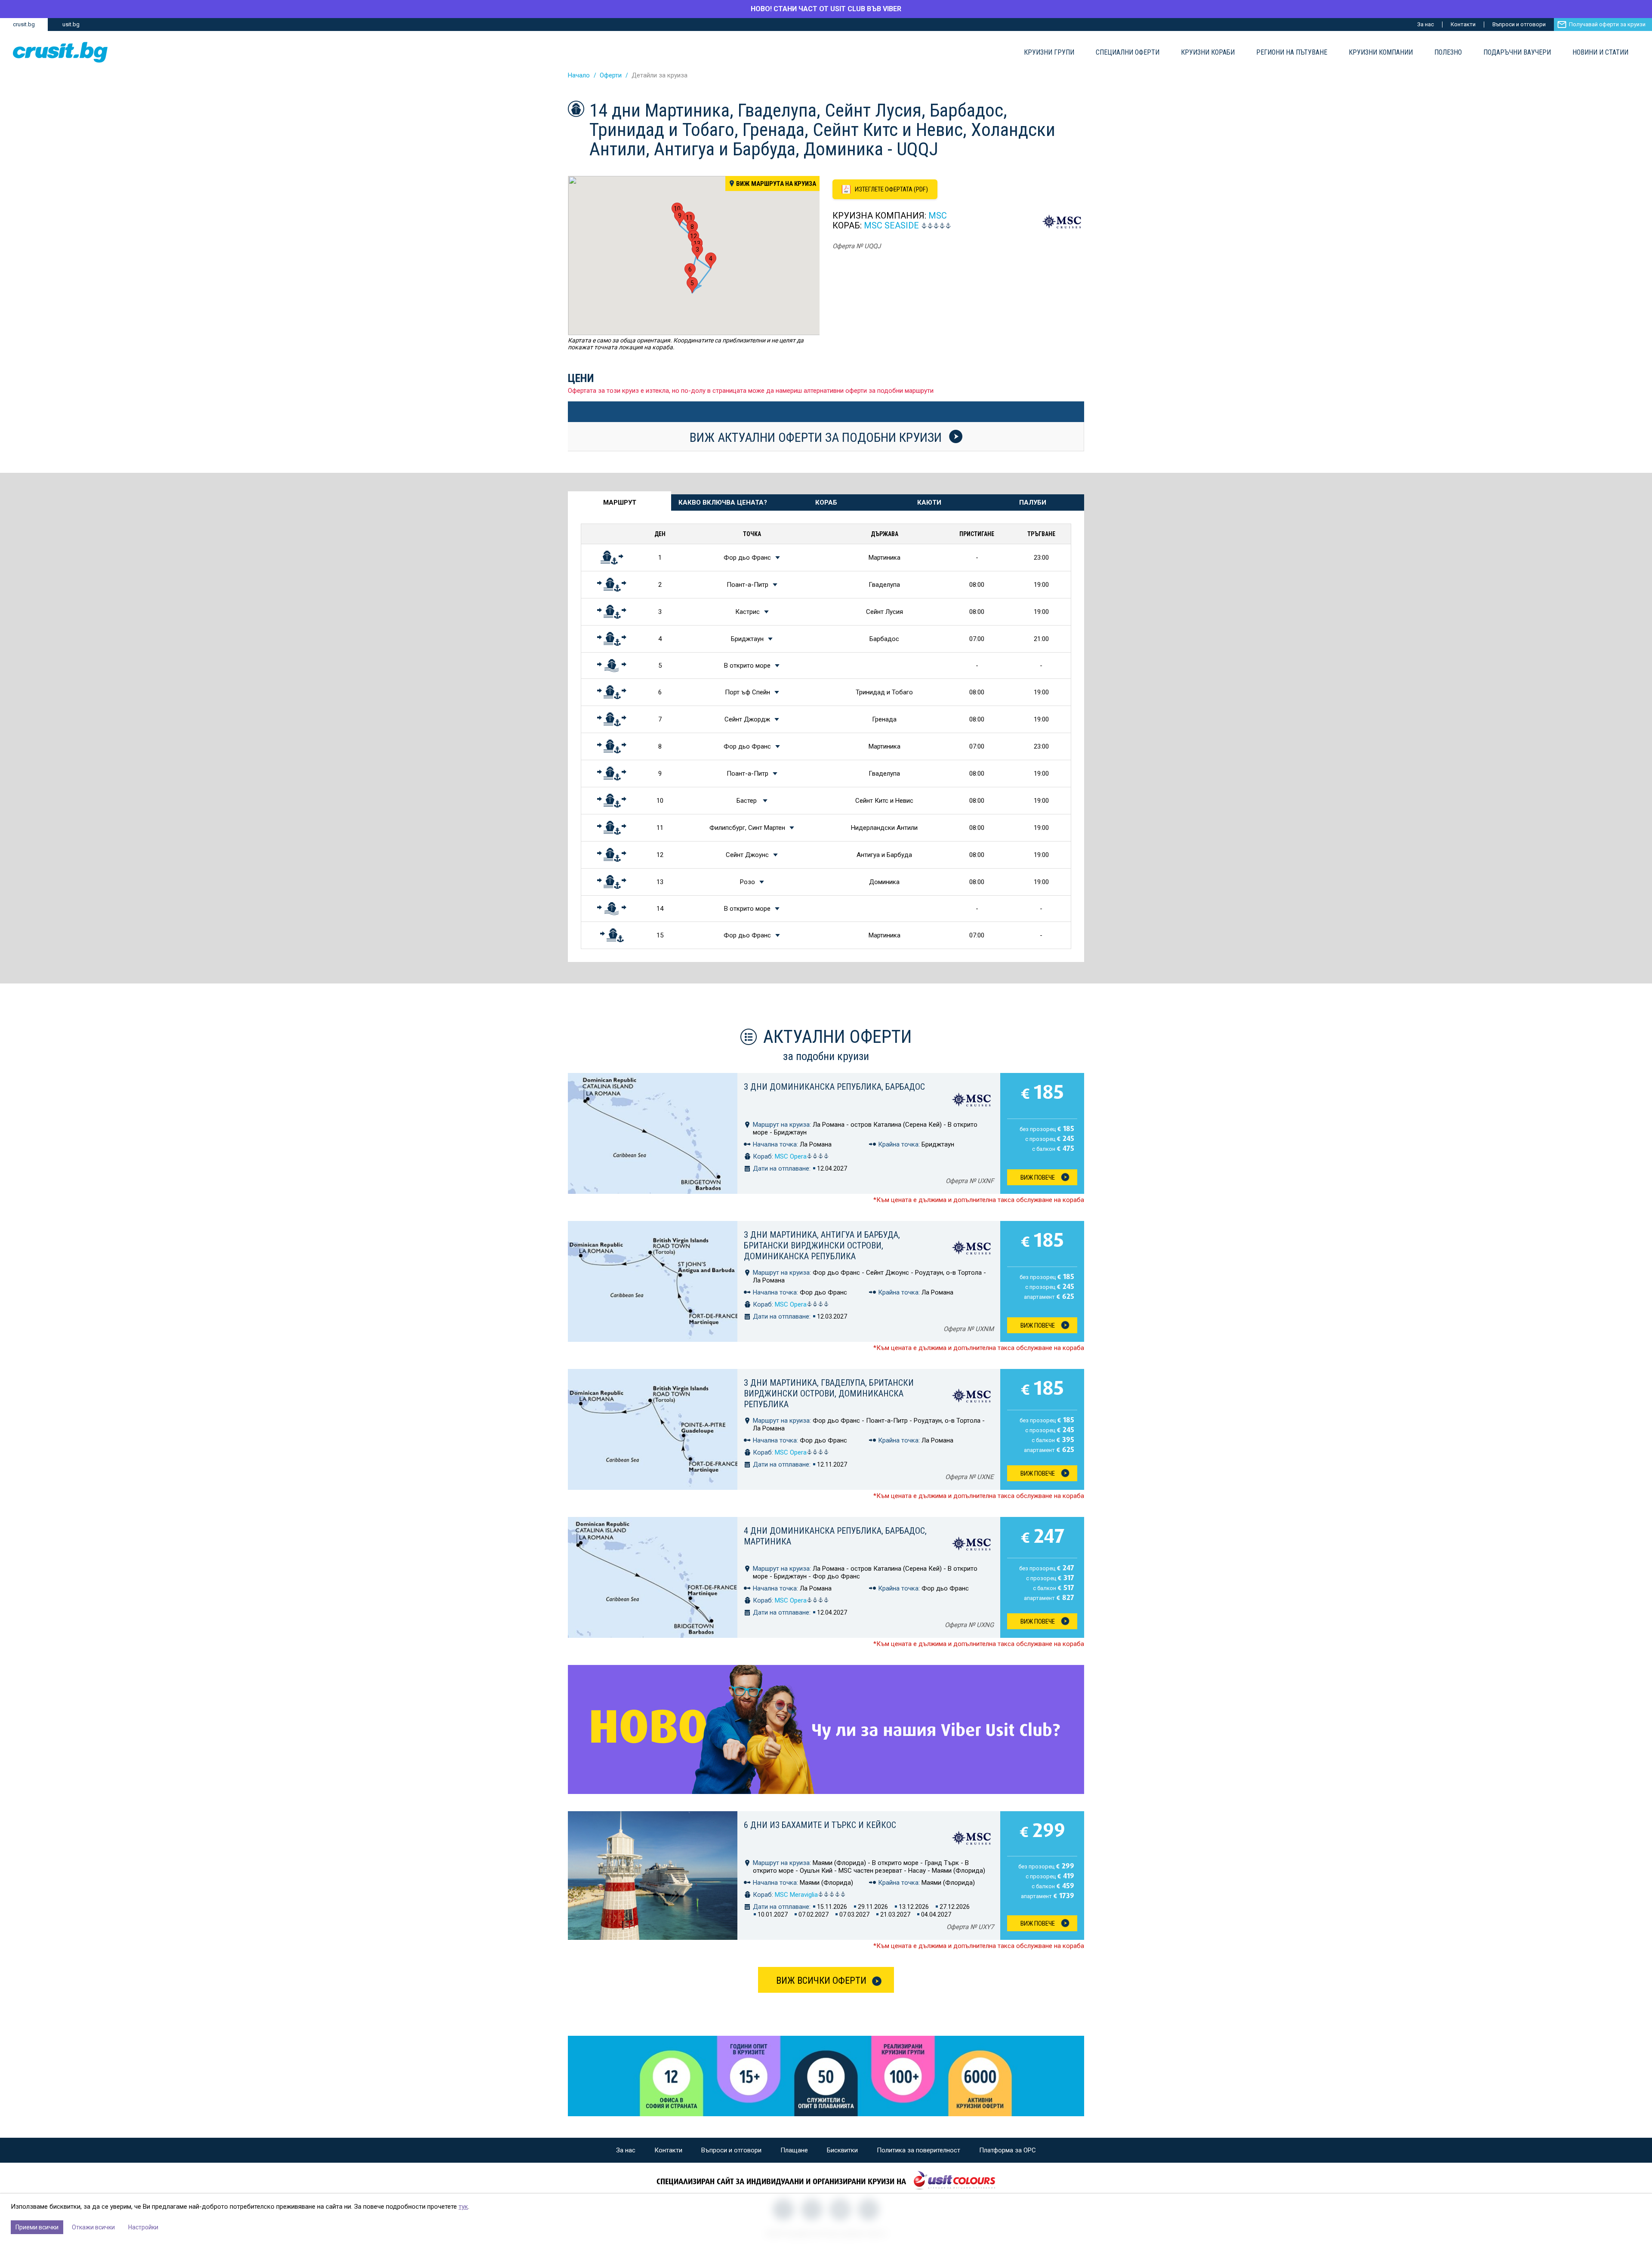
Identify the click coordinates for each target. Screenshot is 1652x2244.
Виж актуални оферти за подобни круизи (817, 437)
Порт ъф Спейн (747, 692)
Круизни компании (1381, 52)
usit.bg (71, 24)
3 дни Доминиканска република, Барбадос (834, 1087)
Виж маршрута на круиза (776, 184)
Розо (747, 882)
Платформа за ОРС (1008, 2150)
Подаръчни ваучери (1517, 52)
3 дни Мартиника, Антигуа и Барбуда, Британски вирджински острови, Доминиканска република (822, 1245)
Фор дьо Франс (747, 558)
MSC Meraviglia (796, 1895)
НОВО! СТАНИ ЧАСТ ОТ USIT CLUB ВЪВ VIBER (826, 9)
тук (463, 2207)
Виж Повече (1038, 1177)
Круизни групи (1049, 52)
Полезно (1448, 52)
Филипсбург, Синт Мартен (747, 828)
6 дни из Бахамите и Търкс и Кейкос (820, 1825)
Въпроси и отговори (1519, 24)
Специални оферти (1128, 52)
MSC (938, 216)
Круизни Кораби (1208, 52)
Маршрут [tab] (620, 502)
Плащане (794, 2150)
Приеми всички (37, 2227)
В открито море (747, 666)
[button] (697, 251)
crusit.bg (24, 24)
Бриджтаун (747, 639)
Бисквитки (842, 2150)
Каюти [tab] (929, 502)
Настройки (143, 2227)
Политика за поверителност (918, 2150)
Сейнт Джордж (747, 719)
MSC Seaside (891, 225)
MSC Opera (791, 1156)
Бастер (747, 801)
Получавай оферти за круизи (1607, 24)
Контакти (1463, 24)
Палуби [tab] (1033, 502)
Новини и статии (1600, 52)
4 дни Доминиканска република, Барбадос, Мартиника (835, 1536)
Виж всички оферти (821, 1980)
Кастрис (747, 612)
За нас (1425, 24)
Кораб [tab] (826, 502)
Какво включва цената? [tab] (723, 502)
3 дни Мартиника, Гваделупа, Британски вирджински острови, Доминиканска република (829, 1393)
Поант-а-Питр (747, 585)
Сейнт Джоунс (747, 855)
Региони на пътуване (1292, 52)
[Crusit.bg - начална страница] (60, 52)
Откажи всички (93, 2227)
